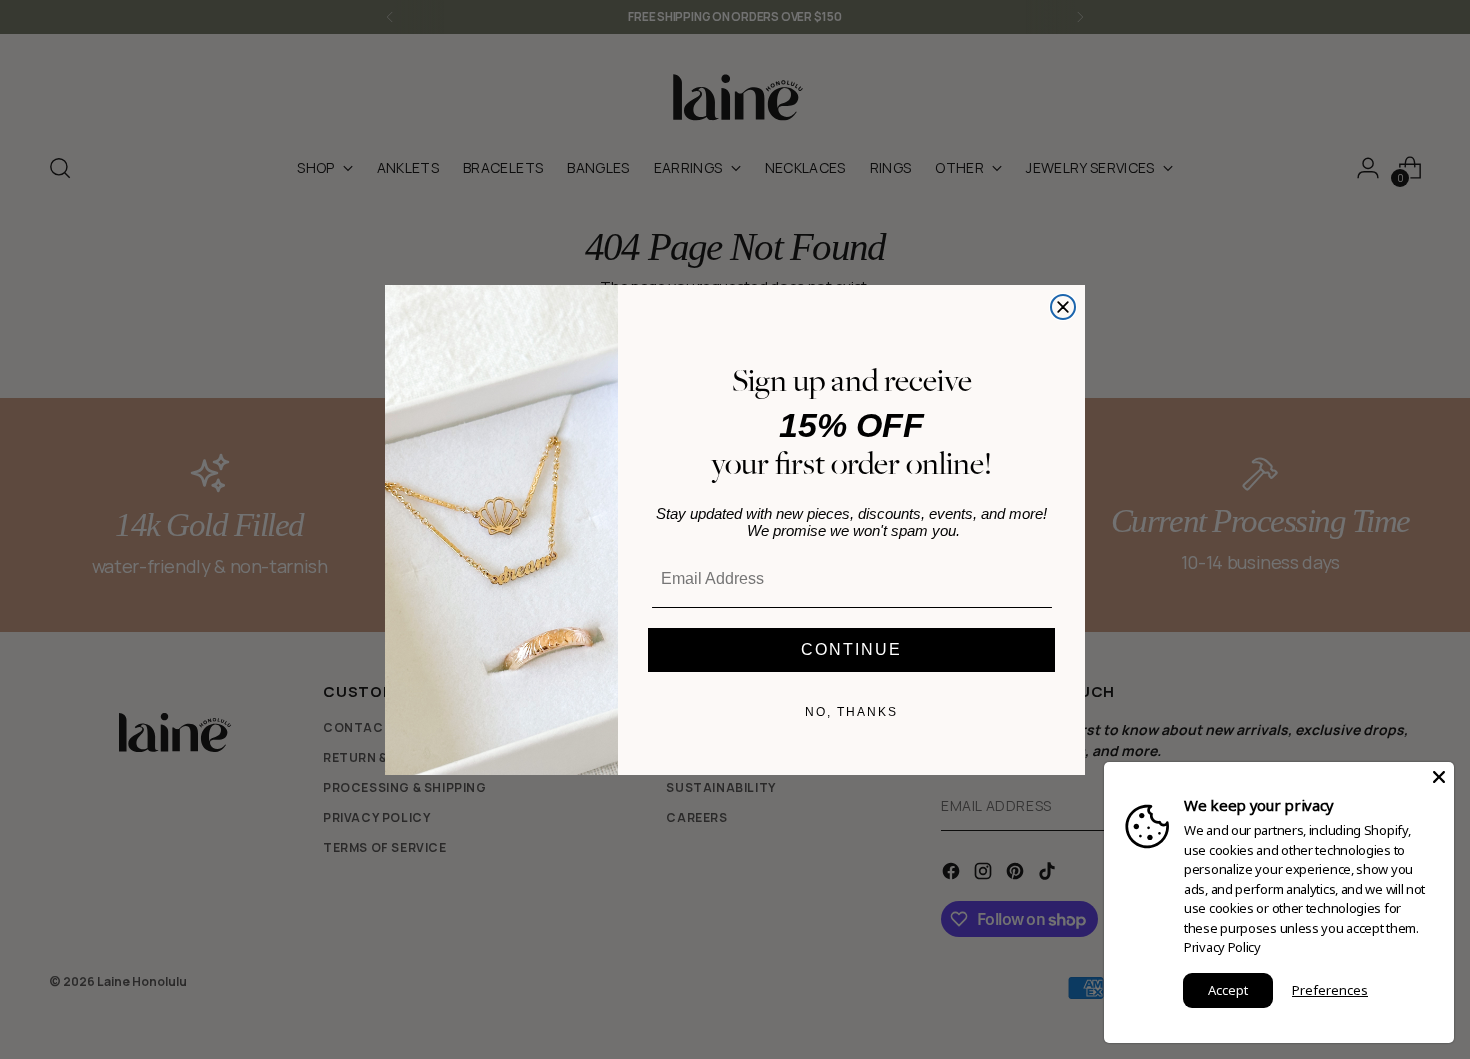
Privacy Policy (1222, 947)
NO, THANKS (851, 712)
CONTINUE (851, 649)
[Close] (1439, 777)
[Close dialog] (1063, 307)
